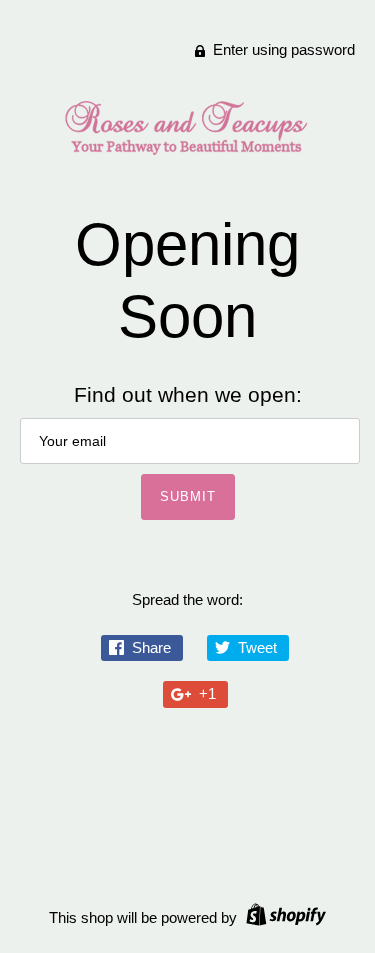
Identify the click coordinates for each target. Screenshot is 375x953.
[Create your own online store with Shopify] (283, 917)
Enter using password (282, 49)
